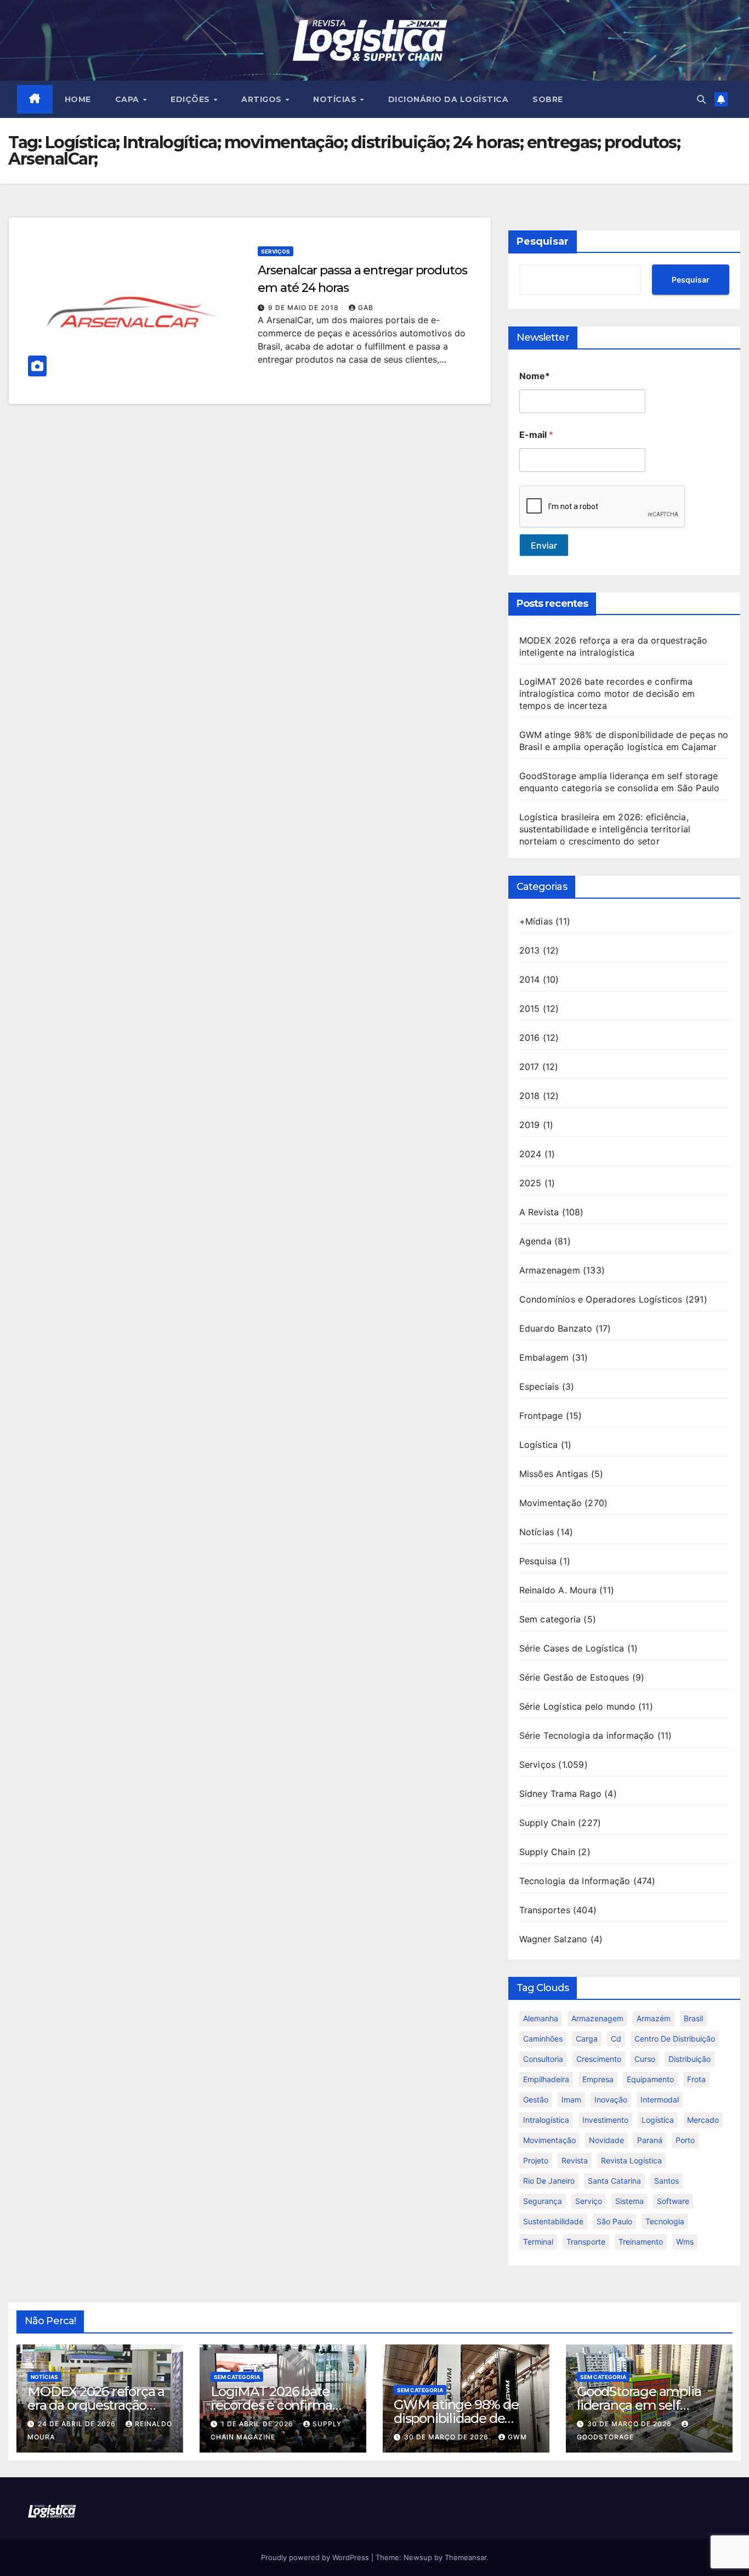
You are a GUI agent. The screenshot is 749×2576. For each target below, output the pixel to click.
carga (587, 2039)
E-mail (536, 435)
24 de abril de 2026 (78, 2424)
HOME (78, 99)
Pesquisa (538, 1561)
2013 (530, 950)
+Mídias (536, 921)
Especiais (539, 1386)
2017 (529, 1067)
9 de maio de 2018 (305, 308)
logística (658, 2120)
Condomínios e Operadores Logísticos (601, 1299)
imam (571, 2099)
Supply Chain (547, 1823)
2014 (530, 979)
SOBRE (548, 99)
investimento (605, 2120)
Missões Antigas (554, 1474)
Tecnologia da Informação (575, 1881)
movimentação (549, 2140)
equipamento (650, 2079)
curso (645, 2059)
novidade (606, 2140)
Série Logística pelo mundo (577, 1706)
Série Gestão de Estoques (574, 1677)
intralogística (546, 2120)
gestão (536, 2099)
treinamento (641, 2242)
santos (666, 2181)
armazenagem (597, 2018)
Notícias (537, 1532)
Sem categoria (550, 1619)
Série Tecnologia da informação (587, 1735)
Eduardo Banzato (556, 1328)
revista (575, 2160)
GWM (517, 2437)
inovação (611, 2099)
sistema (629, 2201)
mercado (703, 2120)
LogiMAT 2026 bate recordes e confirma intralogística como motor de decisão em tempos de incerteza (607, 694)
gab (366, 308)
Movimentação (551, 1503)
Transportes (545, 1910)
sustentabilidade (553, 2221)
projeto (536, 2160)
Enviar (544, 545)
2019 (530, 1125)
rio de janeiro (549, 2181)
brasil (693, 2018)
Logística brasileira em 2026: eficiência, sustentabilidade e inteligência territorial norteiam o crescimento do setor (605, 829)
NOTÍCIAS (336, 99)
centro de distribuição (675, 2039)
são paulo (614, 2221)
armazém (654, 2018)
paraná (650, 2140)
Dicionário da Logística (449, 99)
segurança (543, 2201)
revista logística (631, 2160)
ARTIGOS (263, 99)
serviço (589, 2201)
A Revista (539, 1212)
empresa (598, 2079)
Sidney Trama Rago (560, 1794)
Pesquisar (543, 241)
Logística (539, 1445)
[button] (701, 99)
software (673, 2201)
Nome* (535, 376)
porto (685, 2140)
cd (616, 2039)
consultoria (543, 2059)
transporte (586, 2242)
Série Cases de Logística (572, 1648)
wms (685, 2242)
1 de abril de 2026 (258, 2424)
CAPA (129, 99)
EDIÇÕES (191, 99)
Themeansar (466, 2557)
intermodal (660, 2099)
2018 (530, 1096)
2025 (530, 1183)
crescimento (599, 2059)
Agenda (535, 1241)
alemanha (541, 2018)
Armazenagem (550, 1270)
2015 (530, 1008)
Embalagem (544, 1357)
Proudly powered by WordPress (316, 2557)
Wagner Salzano (554, 1939)
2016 (530, 1038)
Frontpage (541, 1416)
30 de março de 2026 (447, 2437)
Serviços (276, 251)
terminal (538, 2242)
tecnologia (665, 2221)
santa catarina (614, 2181)
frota (696, 2079)
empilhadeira (546, 2079)
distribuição (690, 2059)
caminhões (543, 2039)
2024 (530, 1154)
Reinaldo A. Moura (558, 1590)
